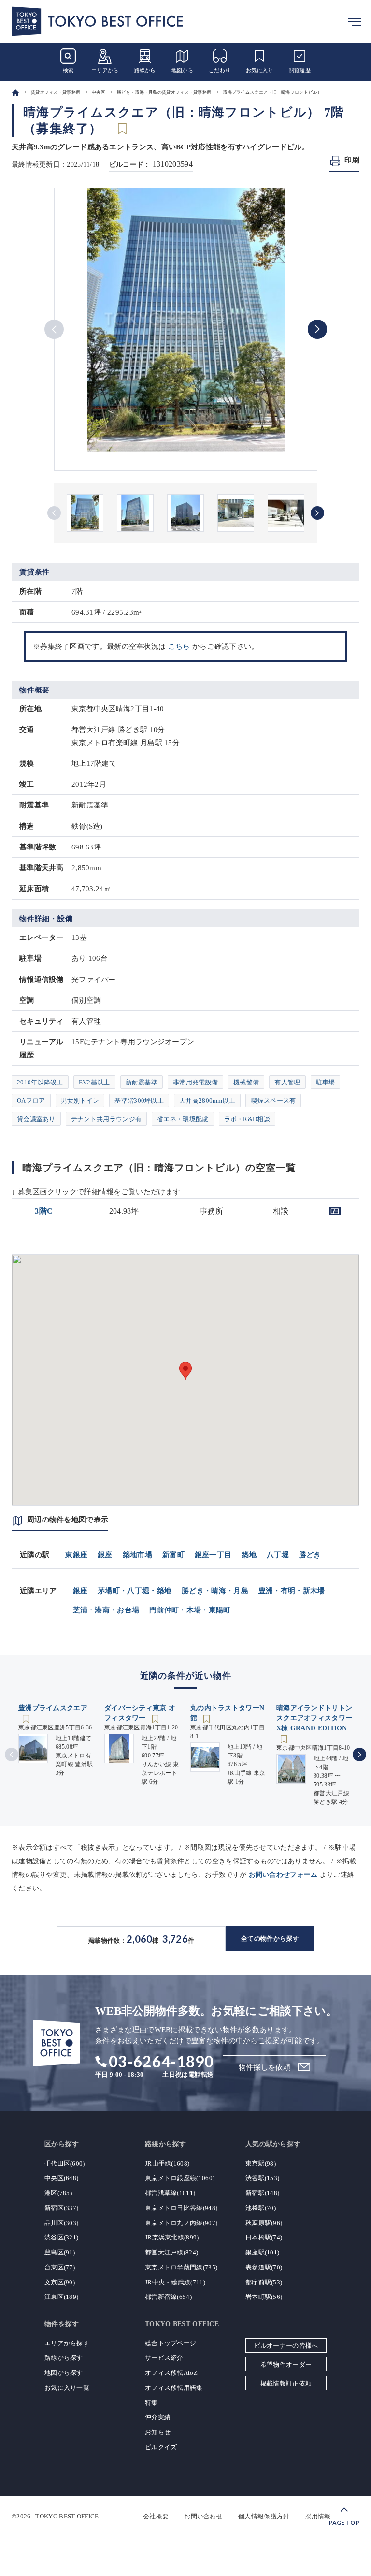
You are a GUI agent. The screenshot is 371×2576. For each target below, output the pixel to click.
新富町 (173, 1555)
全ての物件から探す (270, 1939)
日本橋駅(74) (264, 2237)
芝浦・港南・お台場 (106, 1610)
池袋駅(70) (261, 2208)
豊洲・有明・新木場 (292, 1591)
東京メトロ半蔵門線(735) (181, 2267)
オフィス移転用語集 (174, 2388)
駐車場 (326, 1082)
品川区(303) (61, 2223)
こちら (179, 646)
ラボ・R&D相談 (247, 1119)
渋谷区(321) (61, 2237)
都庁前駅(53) (264, 2282)
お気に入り (260, 70)
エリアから (105, 70)
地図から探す (64, 2373)
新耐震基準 (142, 1082)
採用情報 (318, 2516)
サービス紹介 (164, 2358)
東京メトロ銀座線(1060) (180, 2178)
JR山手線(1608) (167, 2163)
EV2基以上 (94, 1082)
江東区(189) (61, 2297)
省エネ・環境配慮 (183, 1119)
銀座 (105, 1555)
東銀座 (76, 1555)
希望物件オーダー (286, 2364)
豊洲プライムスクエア (53, 1708)
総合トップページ (171, 2343)
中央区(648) (61, 2178)
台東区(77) (60, 2267)
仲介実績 (158, 2417)
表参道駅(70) (264, 2267)
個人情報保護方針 (264, 2516)
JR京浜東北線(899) (172, 2237)
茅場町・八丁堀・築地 (135, 1591)
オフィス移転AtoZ (171, 2373)
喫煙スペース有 (273, 1101)
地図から (182, 70)
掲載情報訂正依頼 (286, 2383)
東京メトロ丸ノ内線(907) (181, 2223)
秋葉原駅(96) (264, 2223)
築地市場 (137, 1555)
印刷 (352, 160)
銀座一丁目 (213, 1555)
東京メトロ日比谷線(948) (181, 2208)
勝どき (310, 1555)
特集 (151, 2403)
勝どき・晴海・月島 (215, 1591)
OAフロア (31, 1101)
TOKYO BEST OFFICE (67, 2516)
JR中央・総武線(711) (175, 2282)
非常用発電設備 (195, 1082)
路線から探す (64, 2358)
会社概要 (156, 2516)
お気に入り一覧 (67, 2388)
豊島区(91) (60, 2252)
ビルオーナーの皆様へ (286, 2346)
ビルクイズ (161, 2447)
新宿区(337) (61, 2208)
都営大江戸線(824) (171, 2252)
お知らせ (158, 2432)
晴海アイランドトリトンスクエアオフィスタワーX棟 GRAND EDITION (314, 1718)
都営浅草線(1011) (170, 2193)
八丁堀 (278, 1555)
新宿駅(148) (262, 2193)
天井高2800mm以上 (207, 1101)
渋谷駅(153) (262, 2178)
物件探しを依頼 (264, 2067)
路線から (145, 70)
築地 (249, 1555)
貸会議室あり (36, 1119)
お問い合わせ (203, 2516)
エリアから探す (67, 2343)
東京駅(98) (261, 2163)
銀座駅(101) (262, 2252)
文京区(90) (60, 2282)
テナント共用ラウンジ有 (106, 1119)
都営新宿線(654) (168, 2297)
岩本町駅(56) (264, 2297)
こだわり (220, 70)
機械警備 (246, 1082)
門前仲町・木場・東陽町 (190, 1610)
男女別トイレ (80, 1101)
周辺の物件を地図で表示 (68, 1520)
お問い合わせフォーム (283, 1875)
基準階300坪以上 (139, 1101)
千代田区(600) (65, 2163)
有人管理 (287, 1082)
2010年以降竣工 (40, 1082)
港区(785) (58, 2193)
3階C (44, 1211)
